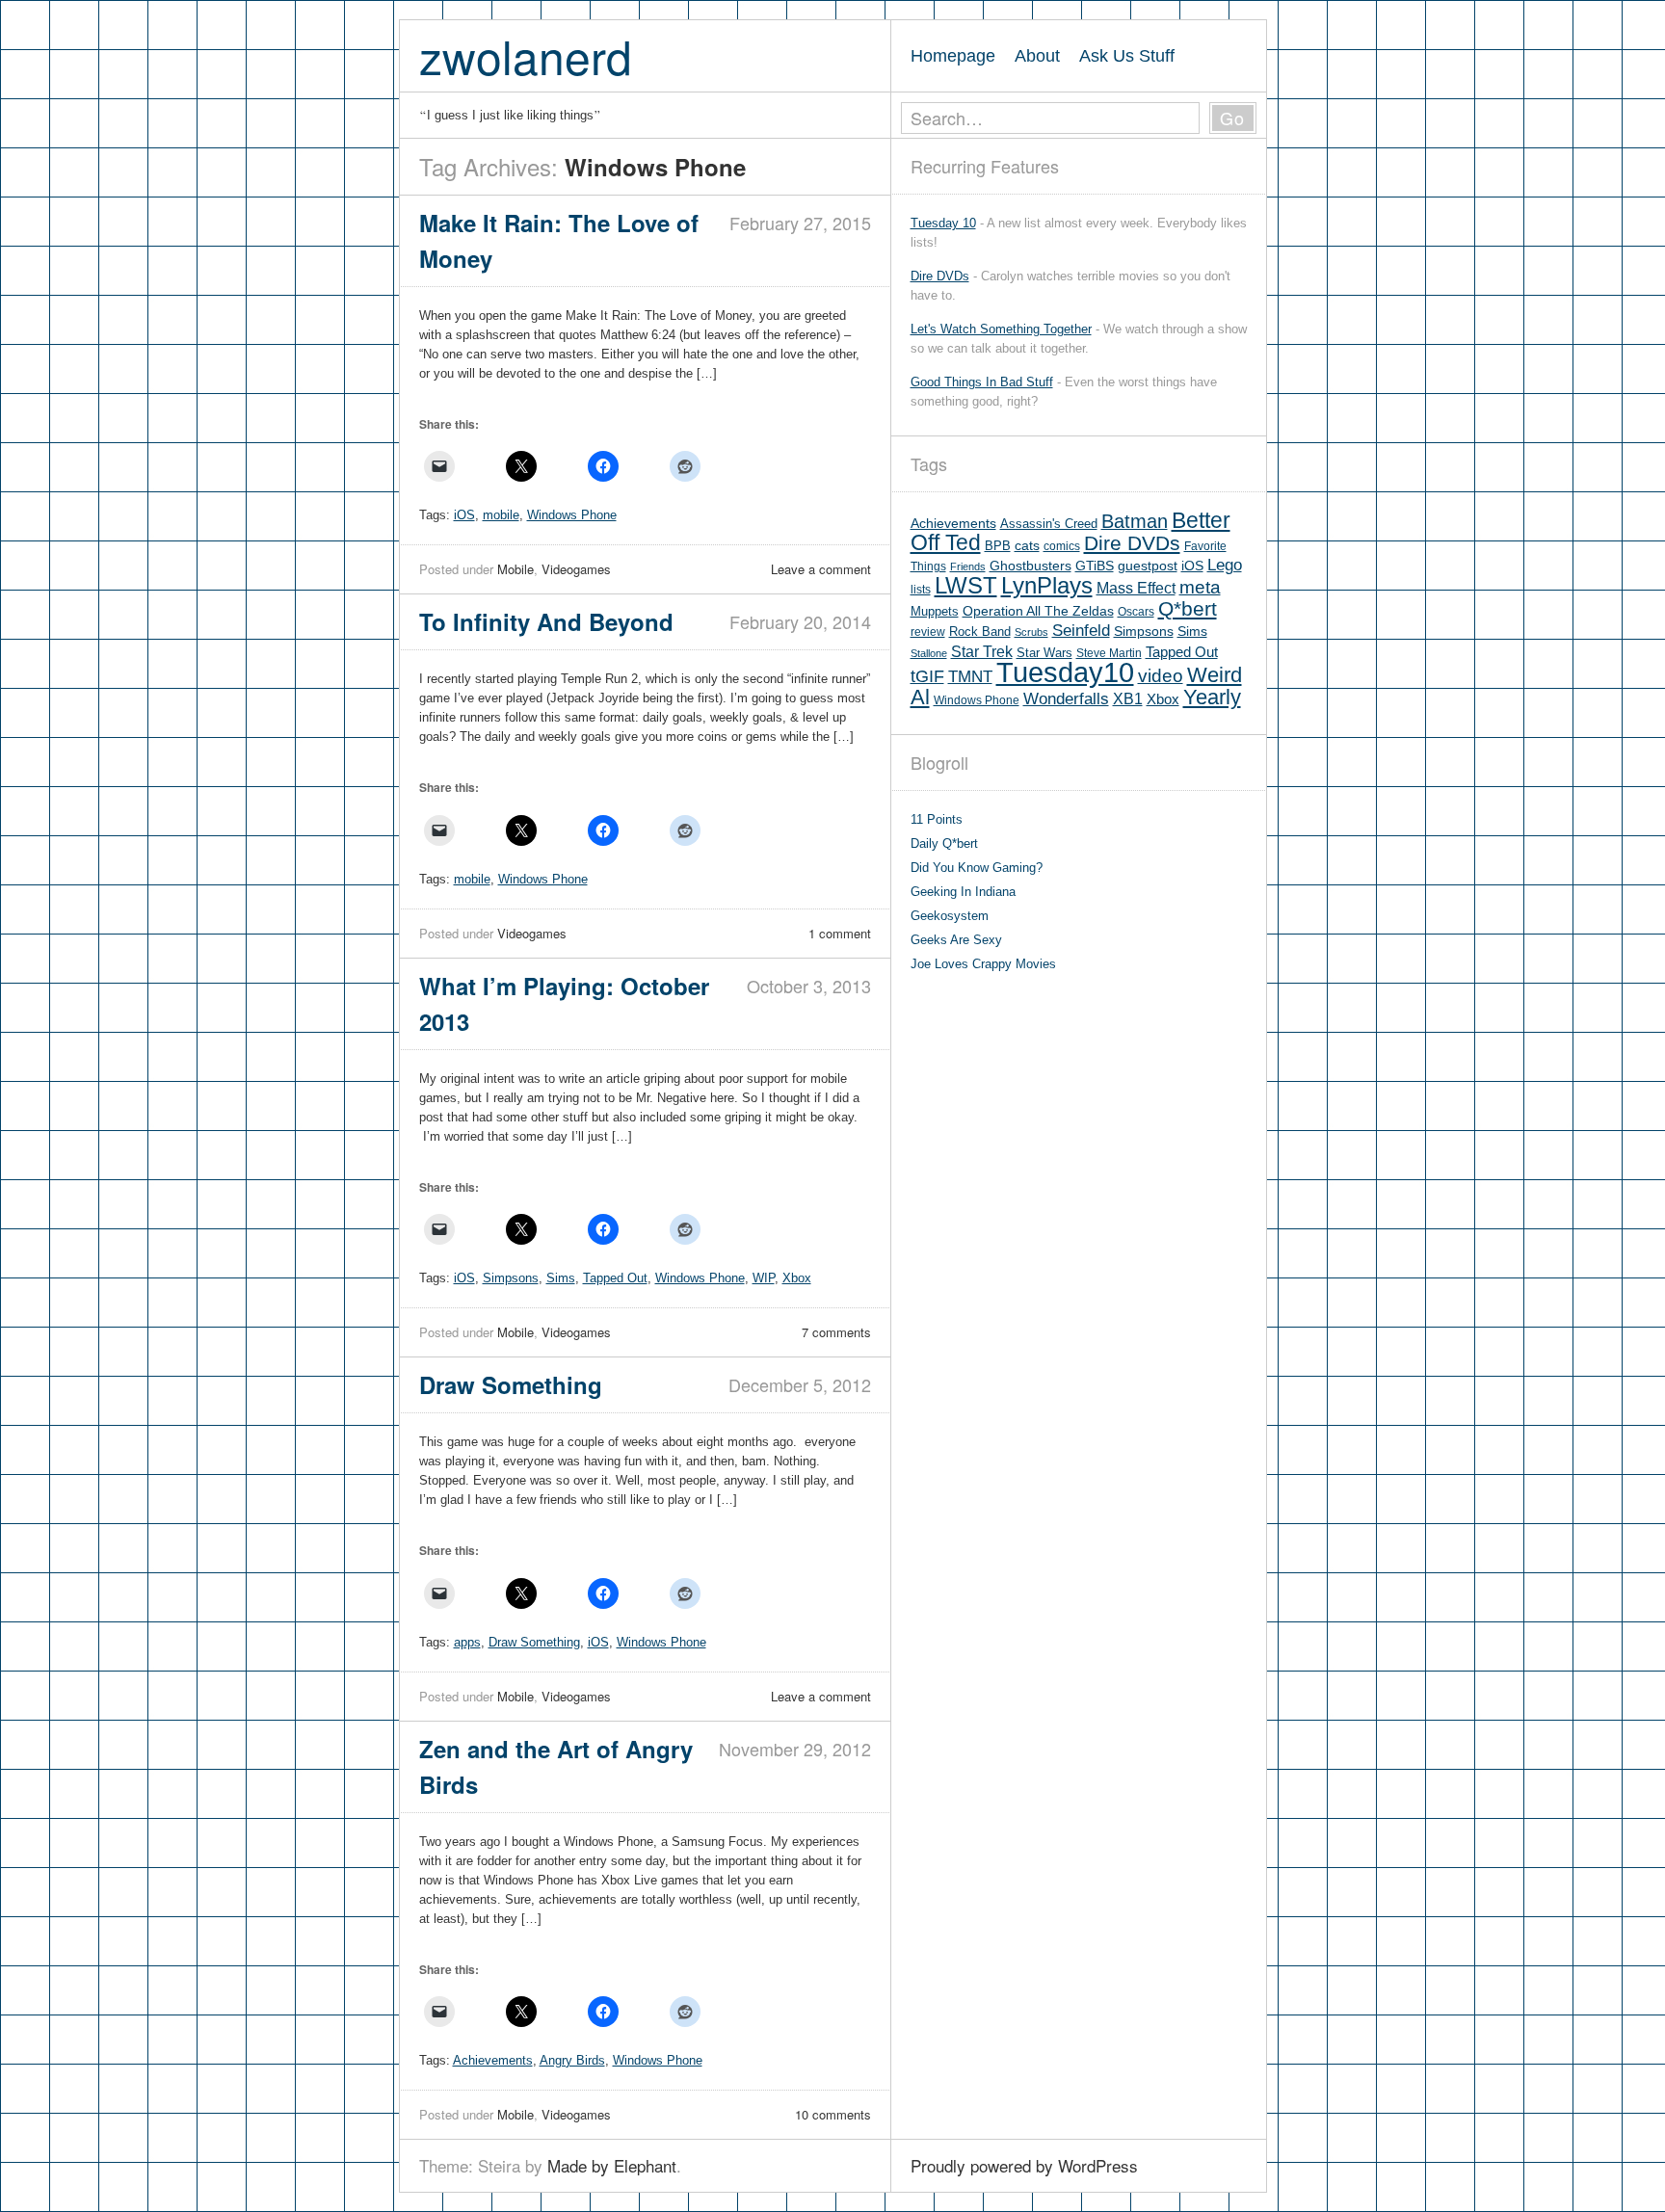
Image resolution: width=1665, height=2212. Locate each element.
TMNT (970, 677)
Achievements (493, 2060)
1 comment (840, 933)
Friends (968, 566)
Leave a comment (821, 569)
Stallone (929, 653)
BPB (998, 546)
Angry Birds (572, 2060)
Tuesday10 (1065, 672)
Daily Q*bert (944, 843)
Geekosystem (950, 916)
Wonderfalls (1066, 699)
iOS (464, 515)
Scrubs (1031, 632)
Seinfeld (1081, 631)
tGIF (927, 676)
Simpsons (511, 1278)
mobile (501, 515)
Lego (1225, 565)
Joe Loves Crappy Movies (983, 964)
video (1161, 676)
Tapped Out (615, 1278)
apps (467, 1642)
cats (1027, 546)
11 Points (937, 819)
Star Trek (982, 651)
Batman (1135, 521)
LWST (966, 585)
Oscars (1136, 612)
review (928, 632)
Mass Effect (1136, 588)
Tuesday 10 (943, 223)
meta (1200, 587)
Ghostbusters (1031, 566)
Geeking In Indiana (963, 892)
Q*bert (1188, 608)
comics (1062, 546)
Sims (561, 1278)
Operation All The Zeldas (1038, 611)
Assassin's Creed (1049, 524)
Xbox (797, 1278)
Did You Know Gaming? (977, 868)
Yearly (1212, 697)
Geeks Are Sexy (956, 940)
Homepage (953, 56)
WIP (764, 1278)
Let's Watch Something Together (1001, 329)
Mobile (515, 569)
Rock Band (980, 632)
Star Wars (1044, 653)
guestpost (1148, 566)
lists (921, 590)
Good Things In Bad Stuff (982, 382)
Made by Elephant (612, 2165)
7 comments (836, 1332)
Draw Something (534, 1642)
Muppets (935, 611)
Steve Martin (1109, 653)
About (1037, 56)
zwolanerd (526, 55)
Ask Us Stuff (1127, 56)
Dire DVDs (940, 276)
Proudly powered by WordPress (1024, 2165)
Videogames (576, 569)
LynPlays (1047, 585)
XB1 (1128, 699)
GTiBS (1095, 566)
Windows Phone (572, 515)
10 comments (833, 2114)
